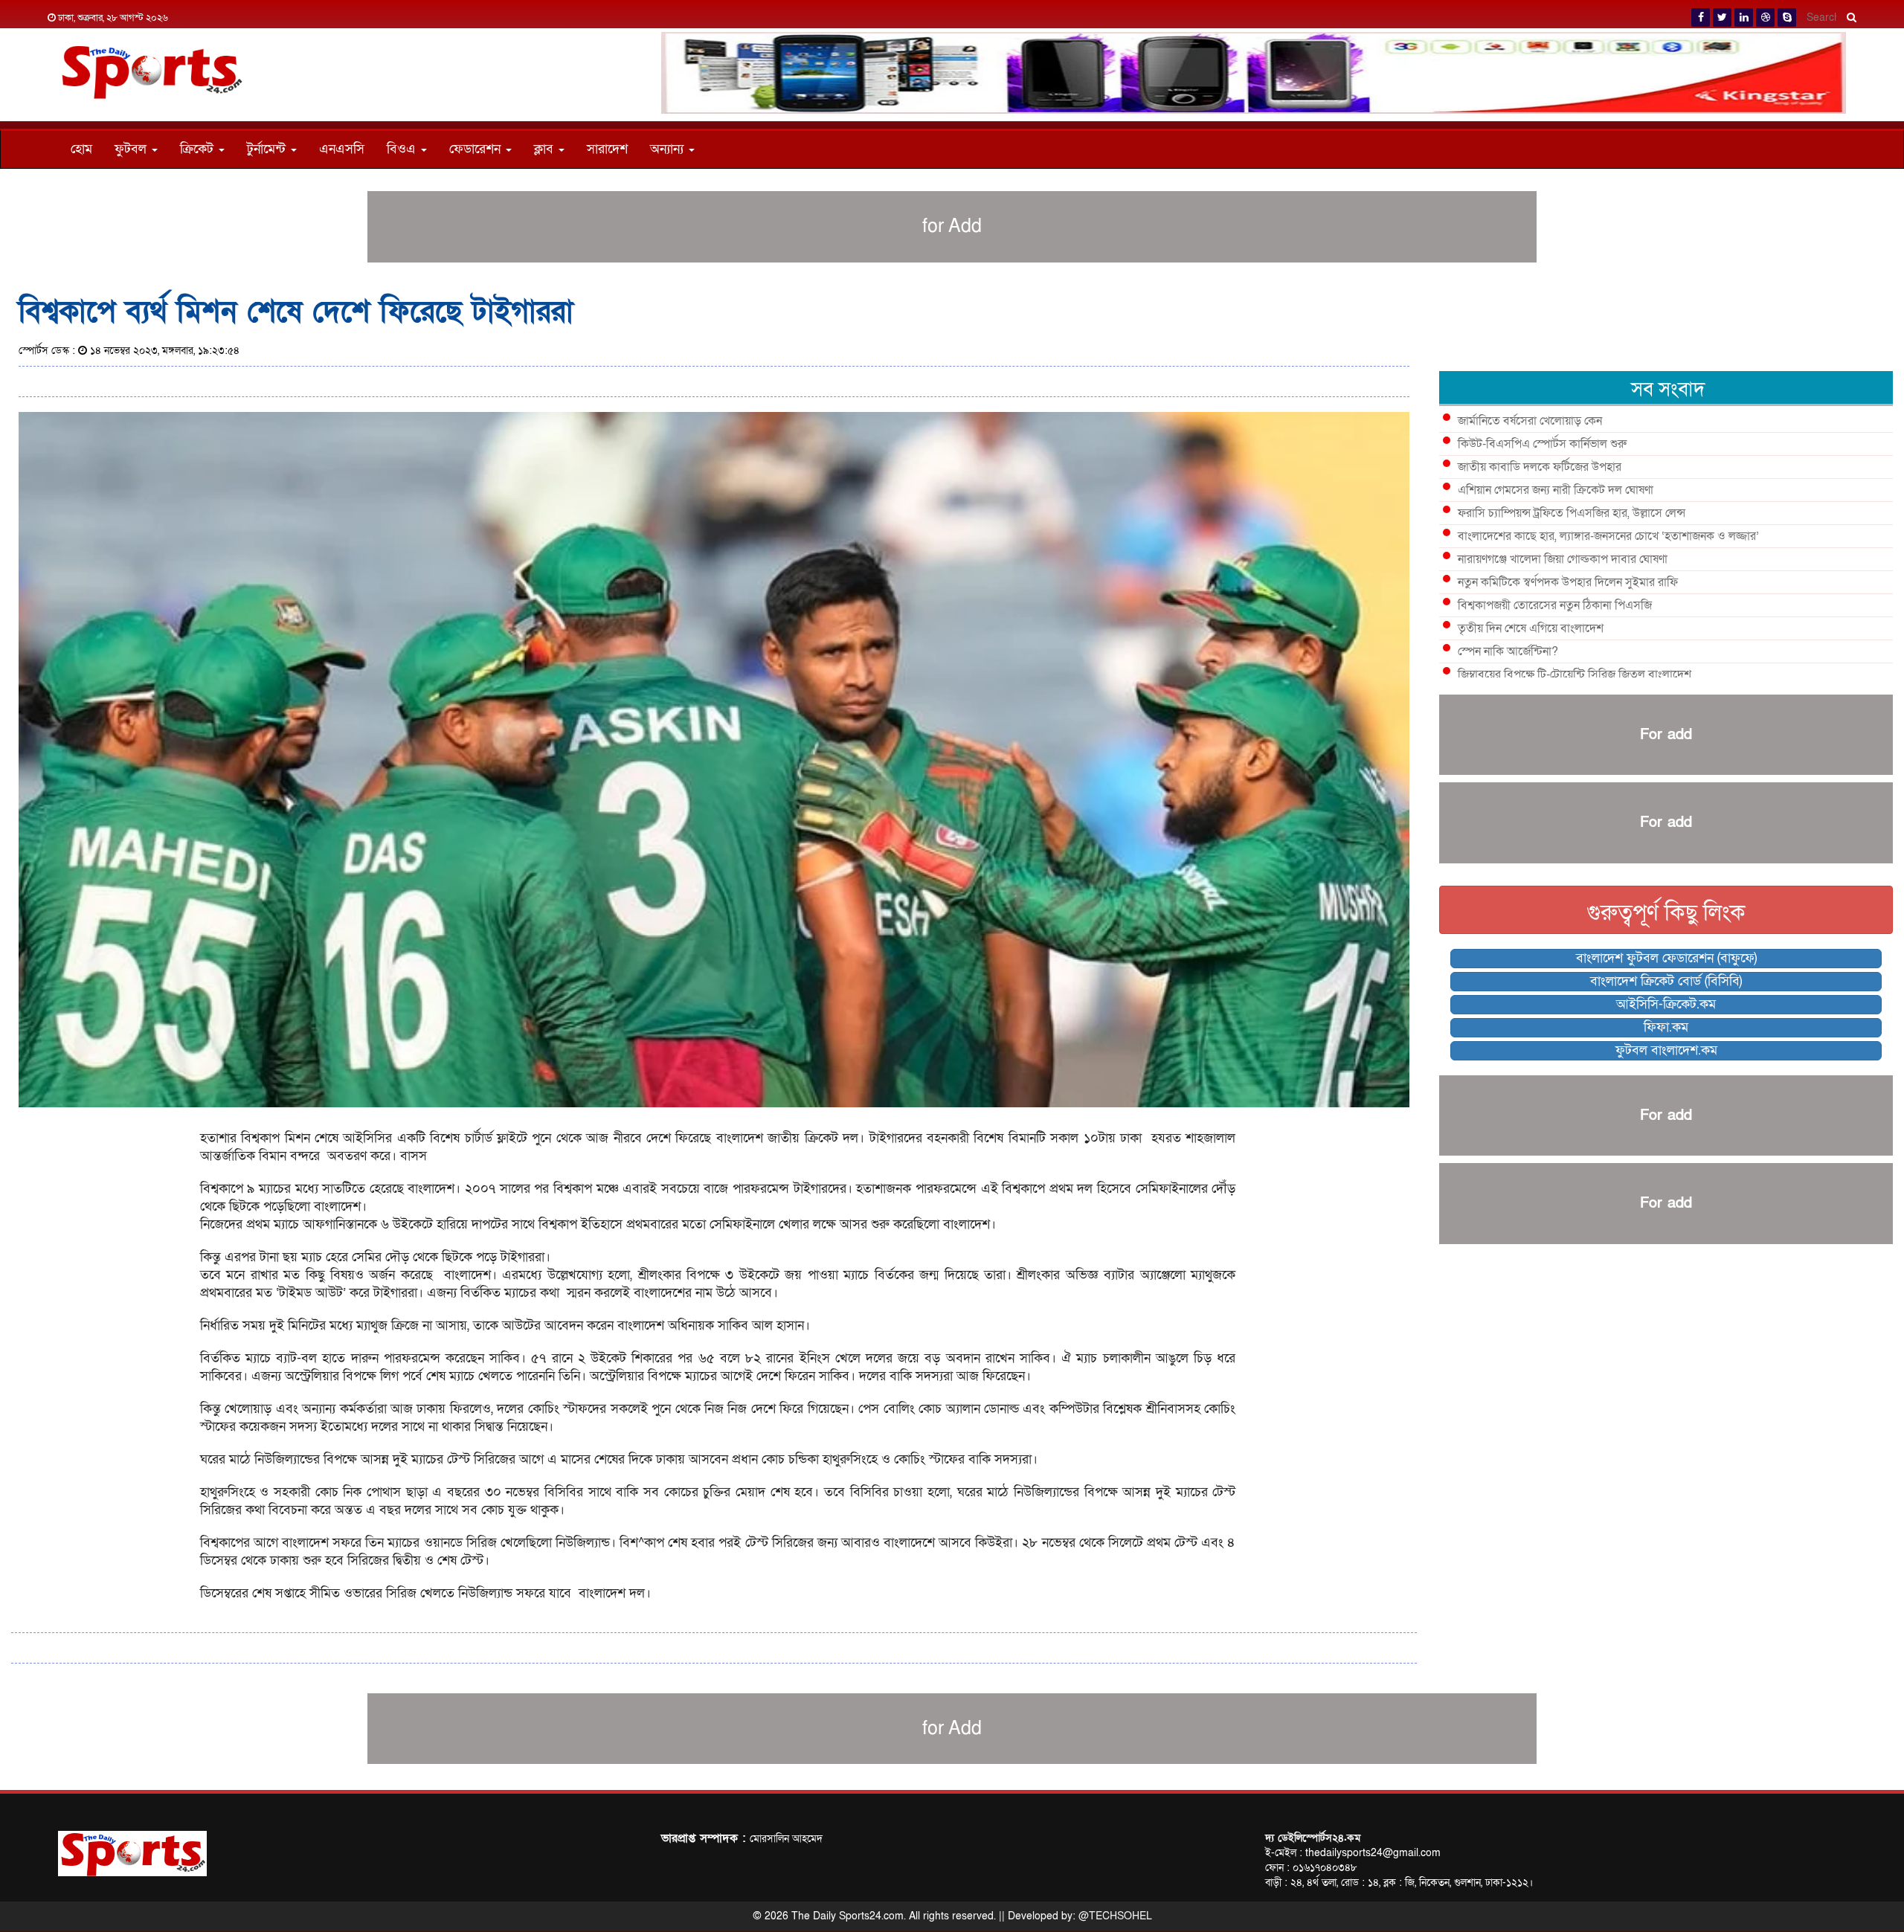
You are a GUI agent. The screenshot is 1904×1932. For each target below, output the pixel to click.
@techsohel (1115, 1916)
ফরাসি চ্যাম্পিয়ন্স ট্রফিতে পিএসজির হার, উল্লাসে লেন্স (1572, 513)
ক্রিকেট (199, 149)
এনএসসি (342, 149)
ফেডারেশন (477, 149)
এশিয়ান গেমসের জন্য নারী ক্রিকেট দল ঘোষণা (1556, 490)
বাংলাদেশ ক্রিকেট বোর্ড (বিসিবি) (1666, 981)
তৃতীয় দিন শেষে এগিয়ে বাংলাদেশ (1531, 628)
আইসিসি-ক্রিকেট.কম (1666, 1004)
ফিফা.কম (1666, 1027)
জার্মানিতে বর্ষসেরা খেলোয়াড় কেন (1530, 421)
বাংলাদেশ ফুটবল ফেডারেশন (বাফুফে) (1666, 958)
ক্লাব (546, 149)
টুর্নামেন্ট (268, 149)
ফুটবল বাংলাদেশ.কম (1666, 1050)
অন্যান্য (669, 149)
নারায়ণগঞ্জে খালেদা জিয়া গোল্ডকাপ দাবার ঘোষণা (1563, 559)
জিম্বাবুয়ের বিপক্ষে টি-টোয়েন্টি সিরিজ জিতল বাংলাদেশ (1575, 674)
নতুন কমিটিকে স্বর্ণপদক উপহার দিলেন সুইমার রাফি (1568, 582)
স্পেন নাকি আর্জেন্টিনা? (1508, 651)
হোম (81, 149)
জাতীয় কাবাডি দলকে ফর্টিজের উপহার (1540, 467)
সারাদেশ (607, 149)
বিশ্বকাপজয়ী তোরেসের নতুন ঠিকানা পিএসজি (1555, 605)
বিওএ (403, 149)
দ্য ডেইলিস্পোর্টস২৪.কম (1313, 1838)
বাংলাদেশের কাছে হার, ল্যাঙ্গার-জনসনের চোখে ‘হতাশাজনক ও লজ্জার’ (1608, 536)
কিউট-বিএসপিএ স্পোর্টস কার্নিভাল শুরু (1542, 444)
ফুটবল (132, 149)
